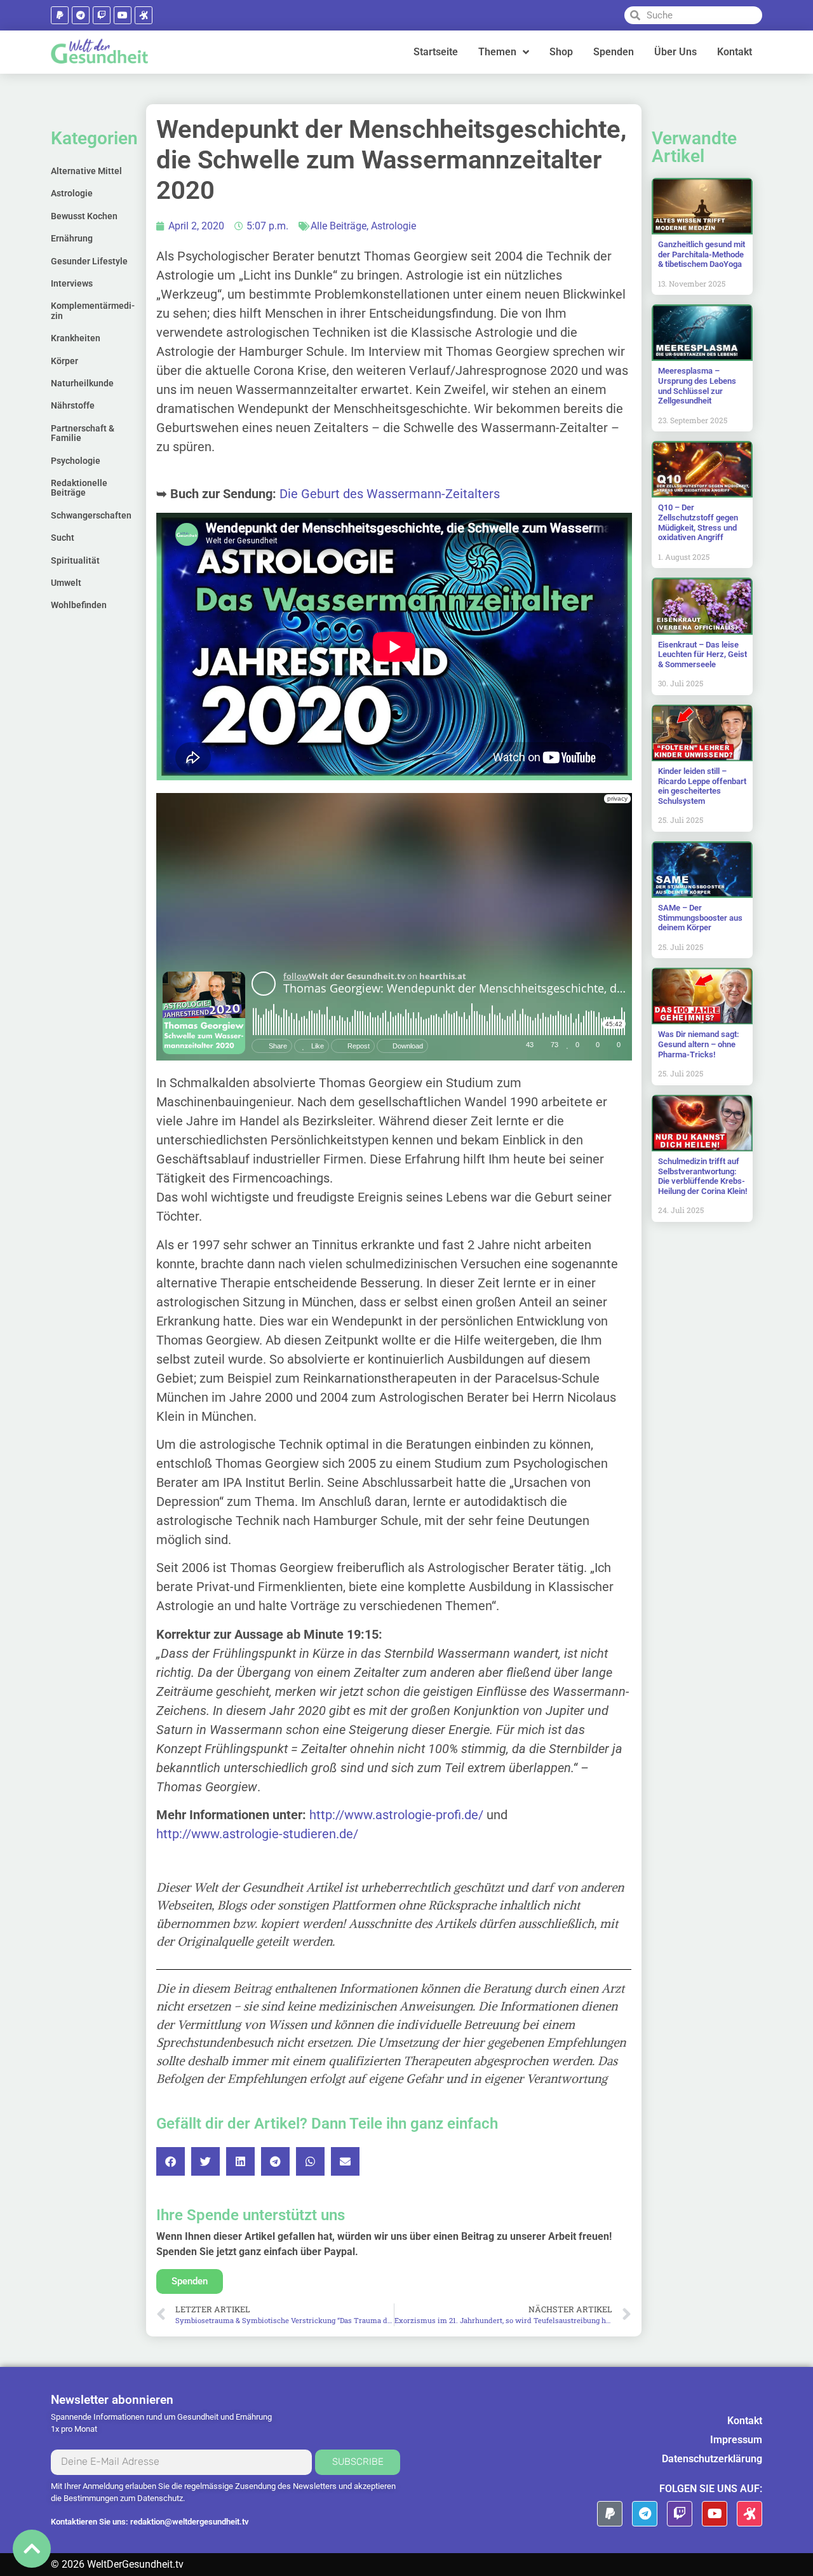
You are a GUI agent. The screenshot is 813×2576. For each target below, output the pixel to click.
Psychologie (76, 461)
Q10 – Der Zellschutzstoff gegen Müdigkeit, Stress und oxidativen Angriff (698, 522)
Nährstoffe (73, 405)
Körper (64, 361)
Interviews (72, 283)
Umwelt (66, 583)
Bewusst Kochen (84, 216)
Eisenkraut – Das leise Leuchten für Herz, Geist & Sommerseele (702, 654)
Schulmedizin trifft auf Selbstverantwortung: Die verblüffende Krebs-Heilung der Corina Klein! (702, 1176)
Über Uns (675, 52)
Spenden (614, 52)
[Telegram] (81, 15)
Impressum (736, 2440)
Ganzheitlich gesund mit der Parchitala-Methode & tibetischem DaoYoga (702, 254)
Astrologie (72, 193)
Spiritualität (75, 560)
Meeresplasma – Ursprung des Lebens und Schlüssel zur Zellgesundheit (697, 386)
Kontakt (735, 52)
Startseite (436, 52)
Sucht (63, 538)
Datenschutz (160, 2498)
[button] (171, 2161)
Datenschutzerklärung (712, 2459)
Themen (497, 52)
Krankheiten (76, 338)
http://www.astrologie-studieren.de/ (257, 1834)
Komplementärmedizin (93, 310)
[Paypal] (60, 15)
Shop (561, 52)
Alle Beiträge (339, 226)
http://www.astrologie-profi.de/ (396, 1815)
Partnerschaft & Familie (83, 433)
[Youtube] (123, 15)
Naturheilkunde (82, 383)
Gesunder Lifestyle (89, 261)
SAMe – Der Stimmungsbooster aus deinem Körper (700, 918)
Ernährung (72, 238)
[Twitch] (102, 15)
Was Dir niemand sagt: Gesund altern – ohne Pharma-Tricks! (699, 1044)
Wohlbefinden (79, 605)
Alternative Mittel (86, 171)
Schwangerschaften (91, 515)
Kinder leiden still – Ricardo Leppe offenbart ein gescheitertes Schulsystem (702, 786)
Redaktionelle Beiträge (79, 488)
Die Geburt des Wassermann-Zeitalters (390, 494)
